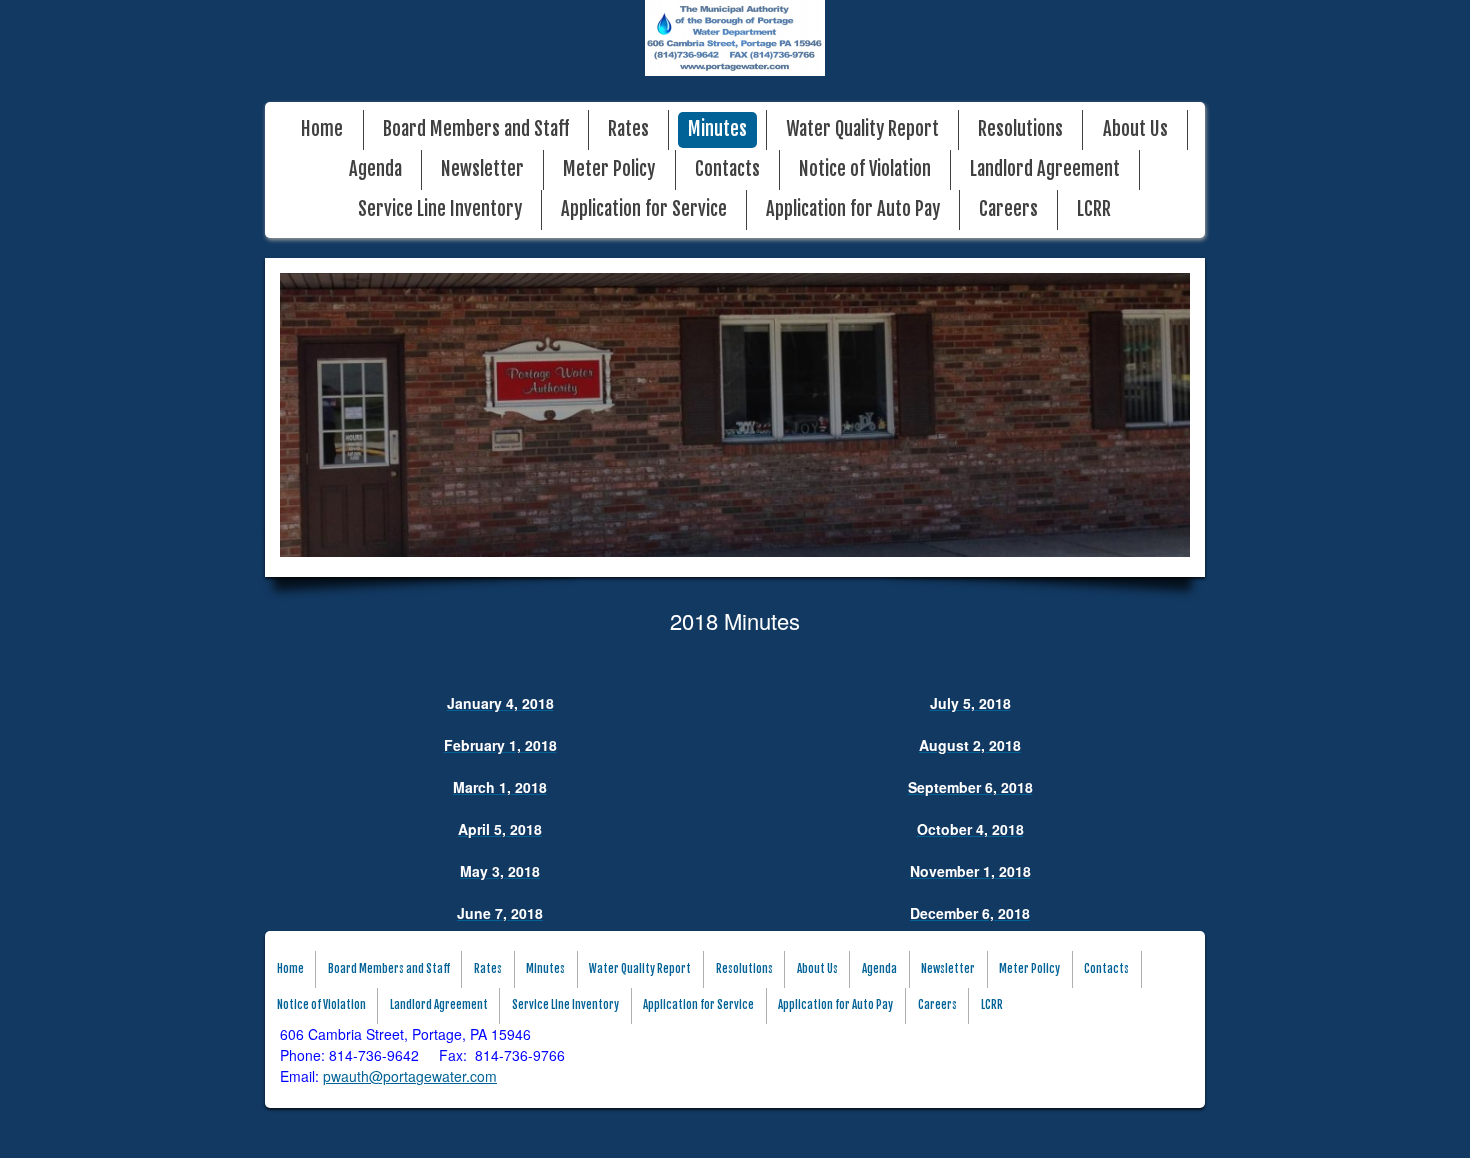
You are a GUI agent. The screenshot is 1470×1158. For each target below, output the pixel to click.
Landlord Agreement (1045, 169)
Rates (628, 129)
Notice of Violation (865, 169)
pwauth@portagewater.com (410, 1076)
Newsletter (482, 169)
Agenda (375, 169)
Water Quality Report (862, 129)
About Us (1135, 129)
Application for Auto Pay (853, 209)
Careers (1008, 209)
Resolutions (1020, 129)
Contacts (727, 169)
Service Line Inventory (440, 209)
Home (322, 129)
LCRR (1094, 209)
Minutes (717, 129)
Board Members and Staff (476, 129)
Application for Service (644, 209)
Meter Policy (609, 169)
